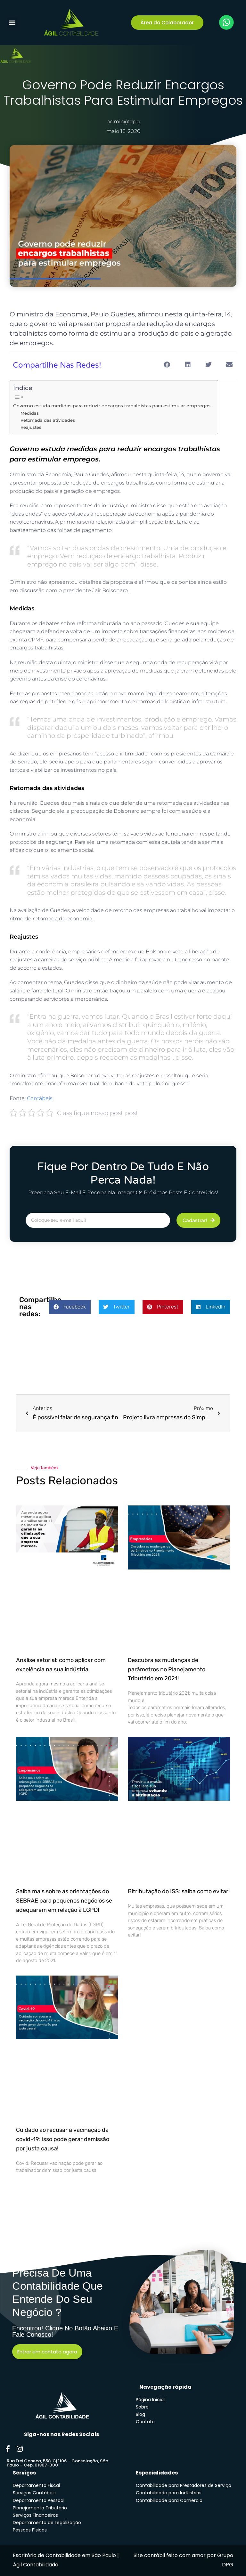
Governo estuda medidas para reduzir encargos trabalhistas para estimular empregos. (112, 406)
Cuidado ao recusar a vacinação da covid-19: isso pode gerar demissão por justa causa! (63, 2139)
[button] (12, 23)
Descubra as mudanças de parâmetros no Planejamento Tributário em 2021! (167, 1669)
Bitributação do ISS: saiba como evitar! (179, 1891)
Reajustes (31, 427)
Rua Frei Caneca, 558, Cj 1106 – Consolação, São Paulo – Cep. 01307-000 (57, 2463)
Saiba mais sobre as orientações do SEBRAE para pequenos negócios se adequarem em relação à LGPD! (64, 1901)
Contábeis (40, 1098)
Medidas (30, 413)
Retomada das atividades (48, 420)
